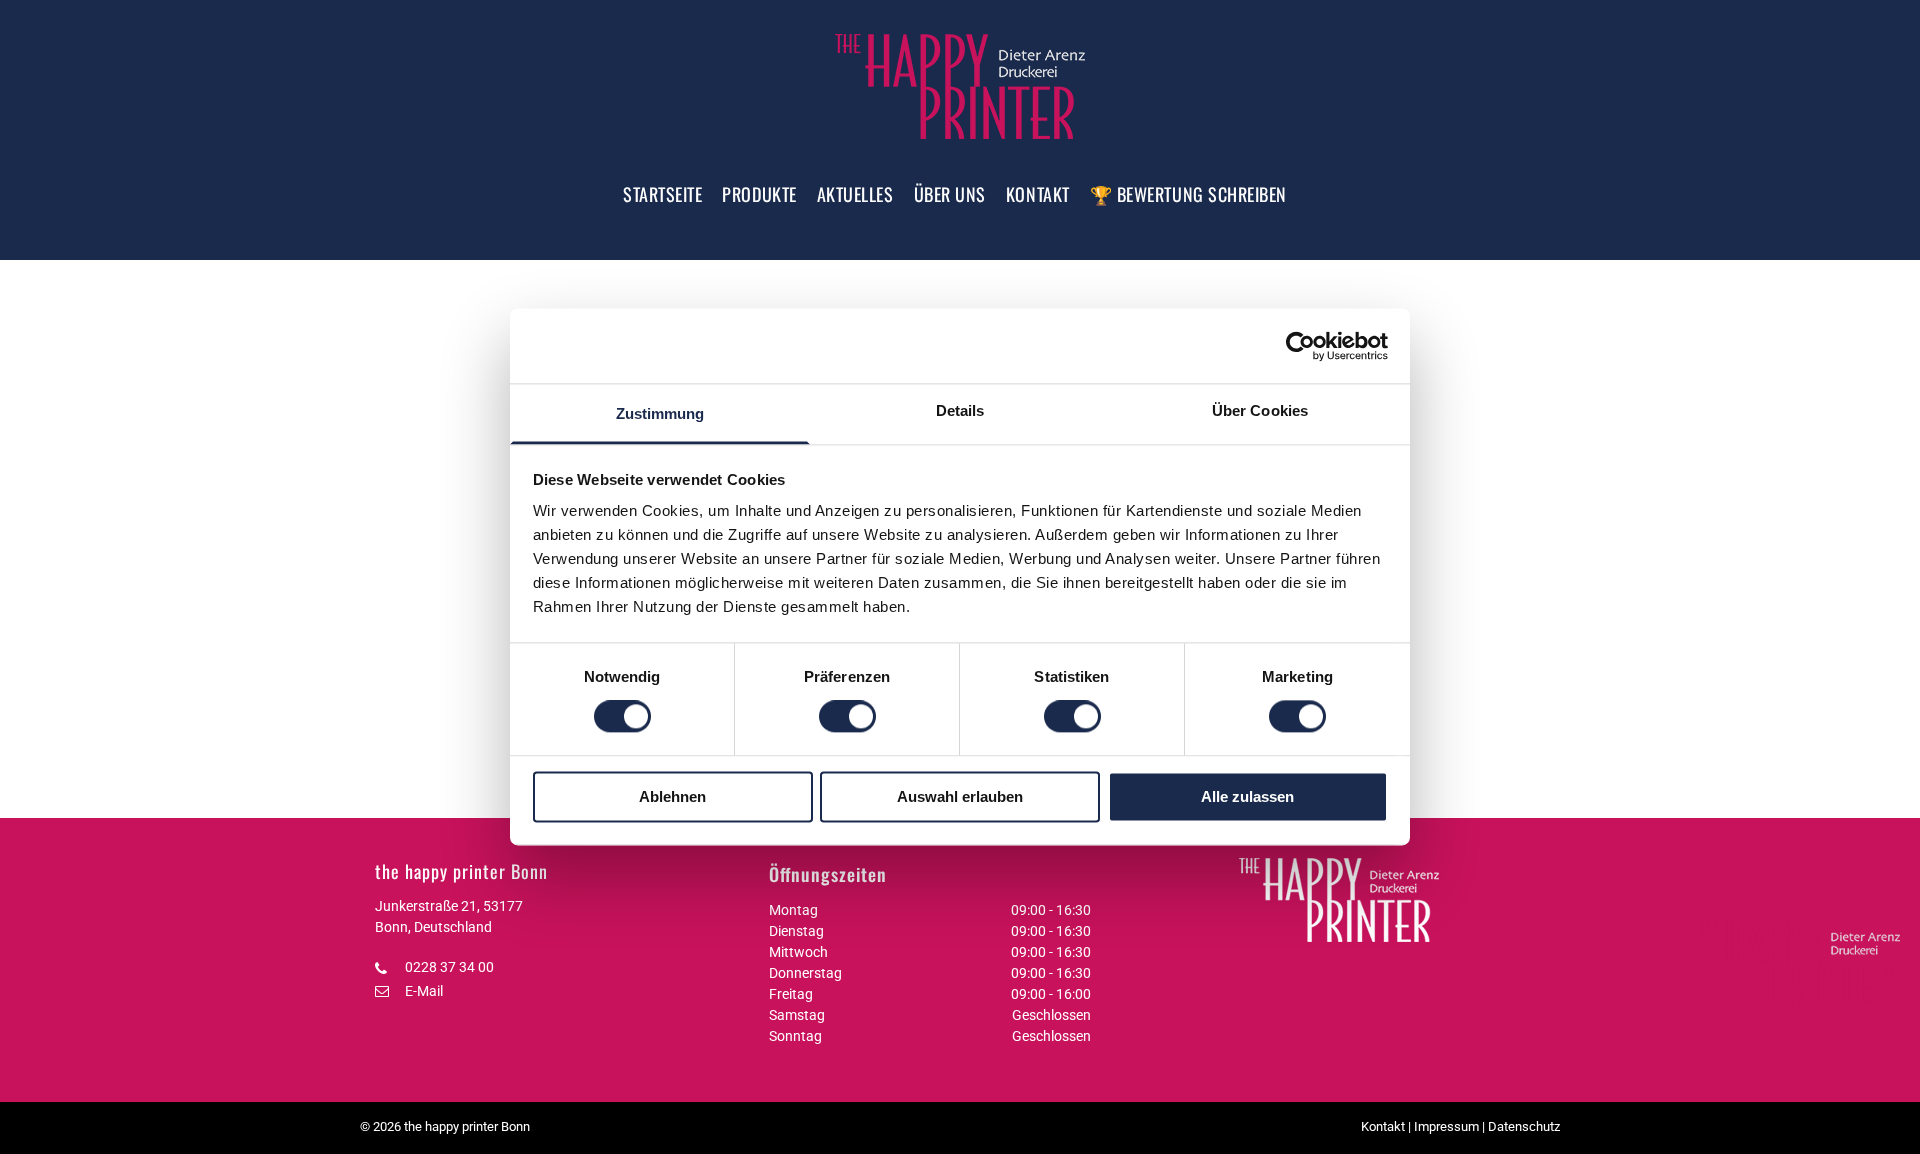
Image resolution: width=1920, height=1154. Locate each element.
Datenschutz (1524, 1126)
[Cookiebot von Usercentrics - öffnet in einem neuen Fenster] (1300, 346)
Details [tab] (960, 410)
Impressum (1446, 1126)
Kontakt (1383, 1126)
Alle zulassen (1247, 796)
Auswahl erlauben (960, 796)
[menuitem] (662, 194)
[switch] (847, 717)
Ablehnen (672, 796)
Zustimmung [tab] (660, 413)
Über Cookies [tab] (1260, 410)
